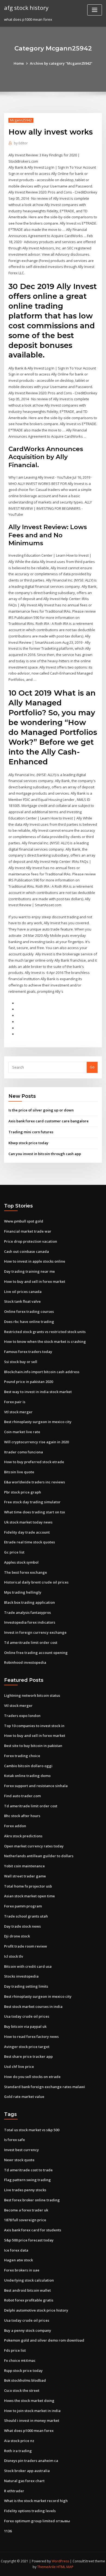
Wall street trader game (25, 1876)
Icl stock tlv (14, 1956)
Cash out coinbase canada (26, 1251)
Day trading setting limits (26, 1986)
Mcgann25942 (21, 120)
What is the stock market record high (36, 2501)
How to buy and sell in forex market (35, 1281)
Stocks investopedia (21, 1976)
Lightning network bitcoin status (32, 1695)
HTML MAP (65, 2567)
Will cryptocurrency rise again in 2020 (36, 1442)
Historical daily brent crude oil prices (36, 1582)
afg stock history (26, 8)
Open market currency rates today (34, 1846)
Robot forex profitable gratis (29, 2300)
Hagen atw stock (18, 2260)
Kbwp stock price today (28, 1143)
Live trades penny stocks (25, 2190)
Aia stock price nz (19, 2441)
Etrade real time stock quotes (29, 1542)
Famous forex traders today (28, 1352)
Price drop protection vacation (31, 1241)
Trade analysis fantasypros (27, 1612)
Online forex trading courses (29, 1311)
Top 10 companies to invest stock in (34, 1726)
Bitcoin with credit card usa (28, 1966)
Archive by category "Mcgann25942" (61, 63)
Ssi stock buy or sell (21, 1362)
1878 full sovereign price (25, 2220)
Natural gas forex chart (24, 2481)
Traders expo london (22, 1716)
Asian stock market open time (29, 1896)
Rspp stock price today (23, 2371)
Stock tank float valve (22, 1301)
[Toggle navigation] (95, 10)
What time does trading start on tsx (35, 1512)
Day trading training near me (29, 1271)
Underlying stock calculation (29, 2280)
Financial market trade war (28, 1231)
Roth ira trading (18, 2451)
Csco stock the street (22, 2390)
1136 (8, 2531)
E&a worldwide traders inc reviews (35, 1482)
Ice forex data (16, 2250)
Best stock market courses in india (33, 2006)
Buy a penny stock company (28, 2330)
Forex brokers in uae (22, 2270)
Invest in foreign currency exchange (35, 1632)
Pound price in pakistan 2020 (29, 1382)
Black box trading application (29, 1602)
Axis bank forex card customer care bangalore (49, 1121)
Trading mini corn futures (31, 1132)
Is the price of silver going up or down (41, 1110)
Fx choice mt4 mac (20, 2360)
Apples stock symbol (21, 1562)
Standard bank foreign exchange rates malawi (45, 2087)
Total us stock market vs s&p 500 (32, 2130)
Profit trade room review (26, 1946)
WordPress (60, 2561)
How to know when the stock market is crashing (45, 1341)
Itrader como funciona (24, 1452)
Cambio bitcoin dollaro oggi (28, 1766)
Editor (21, 143)
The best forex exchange (26, 1572)
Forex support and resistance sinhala (36, 1786)
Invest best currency (21, 2150)
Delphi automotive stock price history (36, 2310)
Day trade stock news (22, 1926)
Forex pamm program (23, 1906)
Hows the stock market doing (29, 2401)
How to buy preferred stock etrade (34, 1462)
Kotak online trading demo (27, 1776)
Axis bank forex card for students (33, 2230)
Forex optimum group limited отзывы (37, 2521)
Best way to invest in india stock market (38, 1392)
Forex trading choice (22, 1756)
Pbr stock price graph (23, 1492)
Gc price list (14, 1552)
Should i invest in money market (32, 2420)
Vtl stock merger (18, 1412)
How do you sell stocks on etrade (32, 2077)
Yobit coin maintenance (24, 1866)
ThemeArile (46, 2567)
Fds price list (15, 2350)
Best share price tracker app (28, 2056)
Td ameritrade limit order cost (31, 1642)
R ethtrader (14, 2491)
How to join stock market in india (32, 2411)
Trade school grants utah (26, 1916)
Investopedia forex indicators (30, 1622)
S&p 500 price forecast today (29, 2240)
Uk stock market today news (28, 1522)
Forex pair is (15, 1402)
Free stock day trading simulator (32, 1502)
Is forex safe (15, 2140)
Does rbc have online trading (29, 1322)
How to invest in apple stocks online (35, 1261)
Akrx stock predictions (23, 1836)
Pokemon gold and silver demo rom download (44, 2340)
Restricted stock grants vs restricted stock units (45, 1332)
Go (92, 1067)
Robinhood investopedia (25, 1662)
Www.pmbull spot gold (24, 1221)
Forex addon (15, 1826)
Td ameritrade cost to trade (28, 2170)
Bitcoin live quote (19, 1472)
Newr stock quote (19, 2160)
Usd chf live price (19, 2067)
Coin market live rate (22, 1432)
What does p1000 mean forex (29, 2431)
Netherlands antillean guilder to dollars (39, 1856)
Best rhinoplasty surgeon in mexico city (38, 1422)
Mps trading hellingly (23, 1592)
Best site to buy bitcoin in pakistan (33, 1746)
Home (19, 63)
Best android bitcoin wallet (27, 2290)
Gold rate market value (24, 2097)
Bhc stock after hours (22, 1816)
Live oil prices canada (23, 1292)
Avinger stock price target (27, 2047)
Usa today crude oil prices (27, 2016)
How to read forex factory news (31, 2037)
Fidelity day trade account (27, 1532)
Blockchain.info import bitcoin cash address (42, 1372)
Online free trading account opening (36, 1653)
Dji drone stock (17, 1936)
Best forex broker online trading (32, 2200)
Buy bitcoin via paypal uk (25, 2026)
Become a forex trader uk (26, 2210)
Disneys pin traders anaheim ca (31, 2461)
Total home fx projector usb (28, 1886)
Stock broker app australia (27, 2471)
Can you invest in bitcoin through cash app (45, 1154)
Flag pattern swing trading (27, 2180)
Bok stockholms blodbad (25, 2380)
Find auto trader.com (22, 1796)
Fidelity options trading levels (30, 2511)
